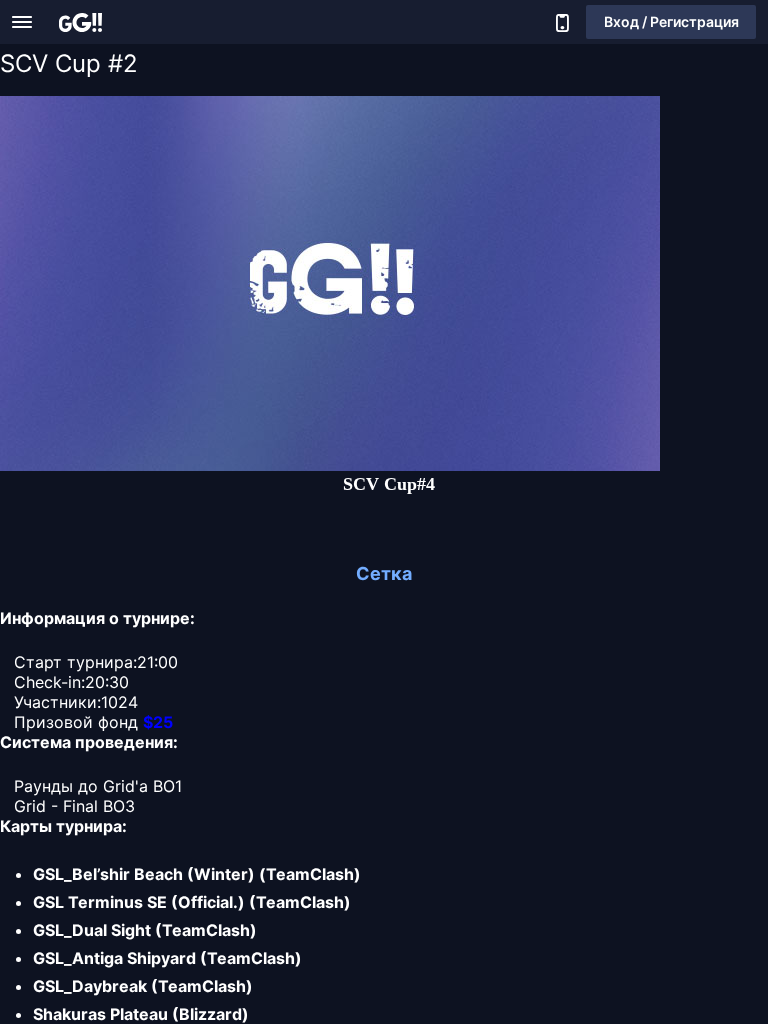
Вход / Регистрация (671, 21)
